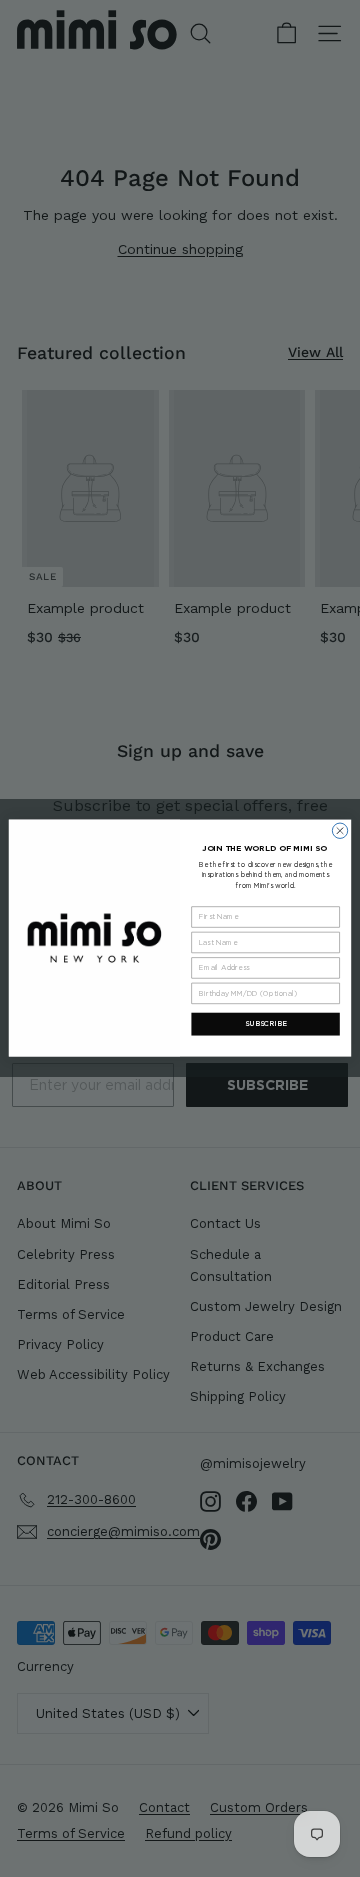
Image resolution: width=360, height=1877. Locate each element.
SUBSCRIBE (265, 1024)
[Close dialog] (339, 830)
